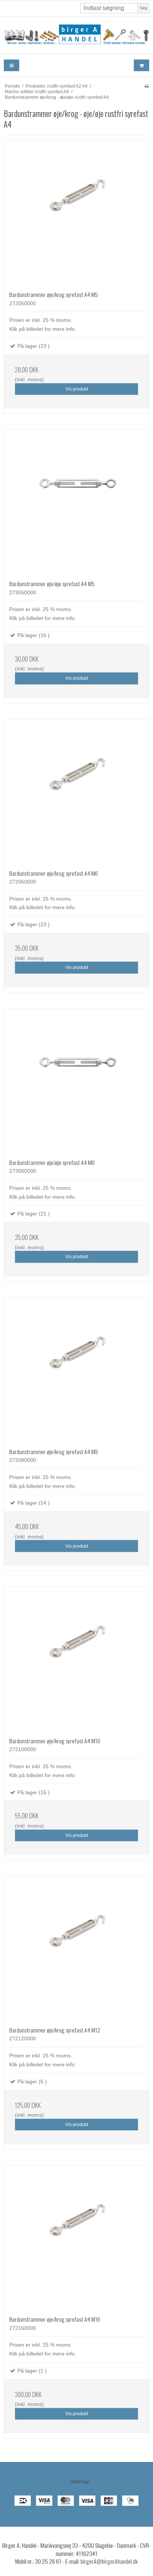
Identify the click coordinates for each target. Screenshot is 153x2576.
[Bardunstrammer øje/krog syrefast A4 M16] (76, 2238)
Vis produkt (77, 389)
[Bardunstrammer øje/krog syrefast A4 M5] (76, 213)
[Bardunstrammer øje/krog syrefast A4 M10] (76, 1659)
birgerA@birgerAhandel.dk (109, 2561)
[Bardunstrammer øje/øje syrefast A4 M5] (76, 502)
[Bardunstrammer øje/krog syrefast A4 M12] (76, 1949)
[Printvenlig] (147, 86)
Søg (143, 8)
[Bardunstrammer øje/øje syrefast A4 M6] (76, 1081)
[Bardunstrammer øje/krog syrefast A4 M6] (76, 792)
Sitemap (80, 2481)
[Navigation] (12, 66)
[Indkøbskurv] (141, 66)
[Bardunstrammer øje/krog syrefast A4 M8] (76, 1370)
